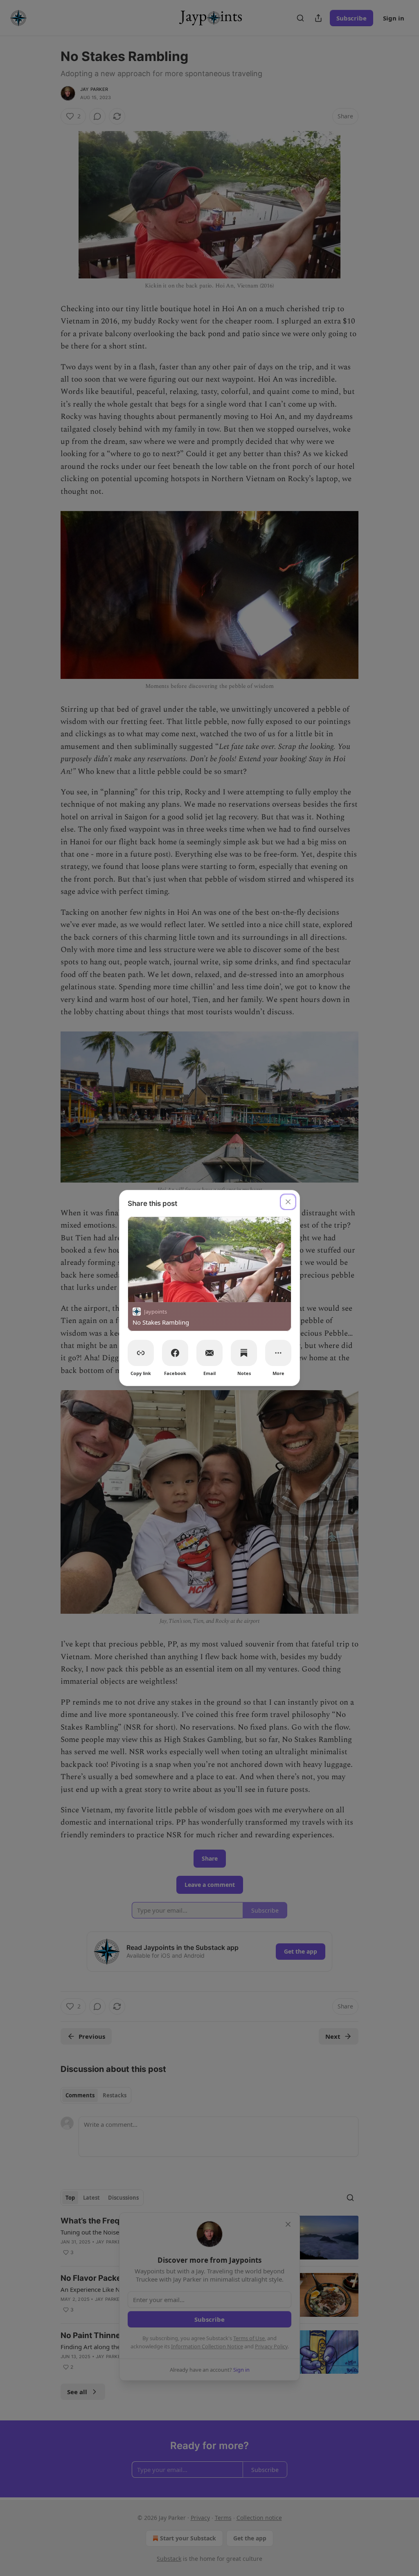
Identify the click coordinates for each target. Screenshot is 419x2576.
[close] (288, 1202)
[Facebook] (175, 1353)
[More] (278, 1353)
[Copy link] (141, 1353)
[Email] (209, 1353)
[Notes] (244, 1353)
